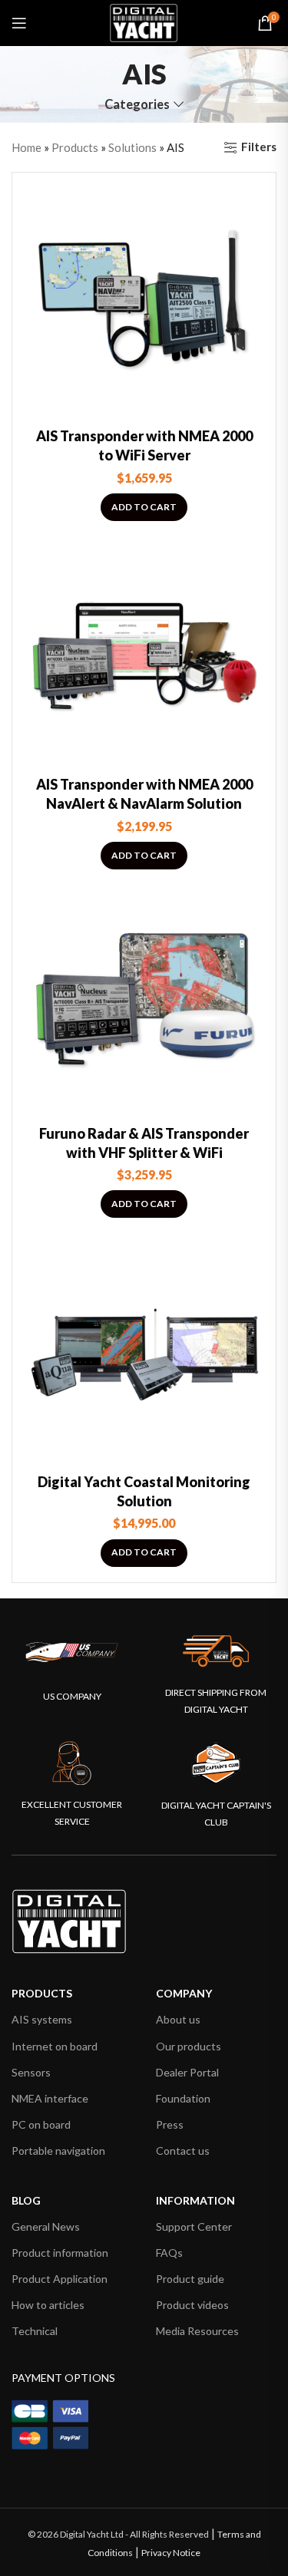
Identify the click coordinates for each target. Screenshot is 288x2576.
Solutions (132, 147)
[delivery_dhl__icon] (216, 1651)
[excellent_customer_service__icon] (72, 1763)
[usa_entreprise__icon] (72, 1652)
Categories (137, 105)
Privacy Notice (171, 2553)
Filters (259, 147)
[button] (144, 507)
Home (26, 147)
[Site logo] (144, 21)
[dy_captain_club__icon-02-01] (216, 1763)
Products (75, 147)
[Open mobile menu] (19, 23)
